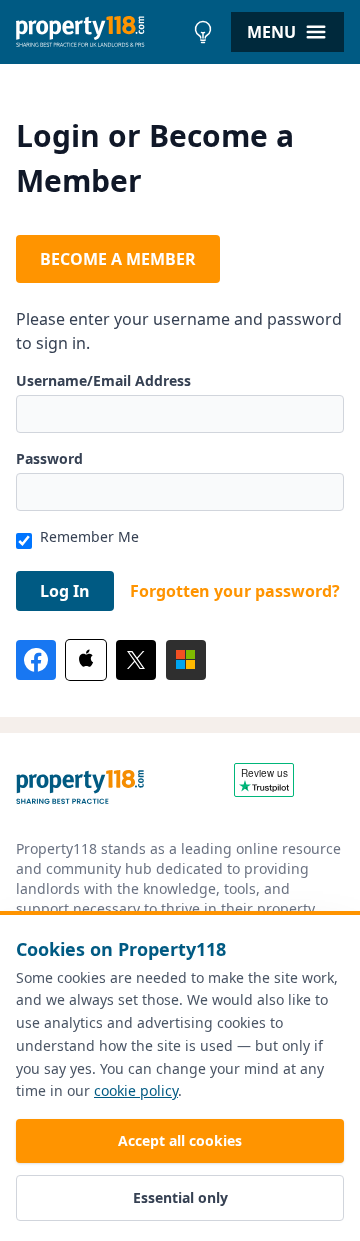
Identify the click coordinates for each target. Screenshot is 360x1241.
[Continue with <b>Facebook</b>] (36, 660)
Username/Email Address (103, 380)
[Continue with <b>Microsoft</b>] (186, 660)
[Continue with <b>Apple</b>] (86, 660)
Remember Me (89, 536)
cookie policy (136, 1090)
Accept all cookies (180, 1140)
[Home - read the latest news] (99, 32)
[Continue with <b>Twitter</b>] (136, 660)
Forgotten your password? (235, 591)
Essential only (180, 1197)
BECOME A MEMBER (118, 259)
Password (49, 458)
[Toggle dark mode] (203, 32)
